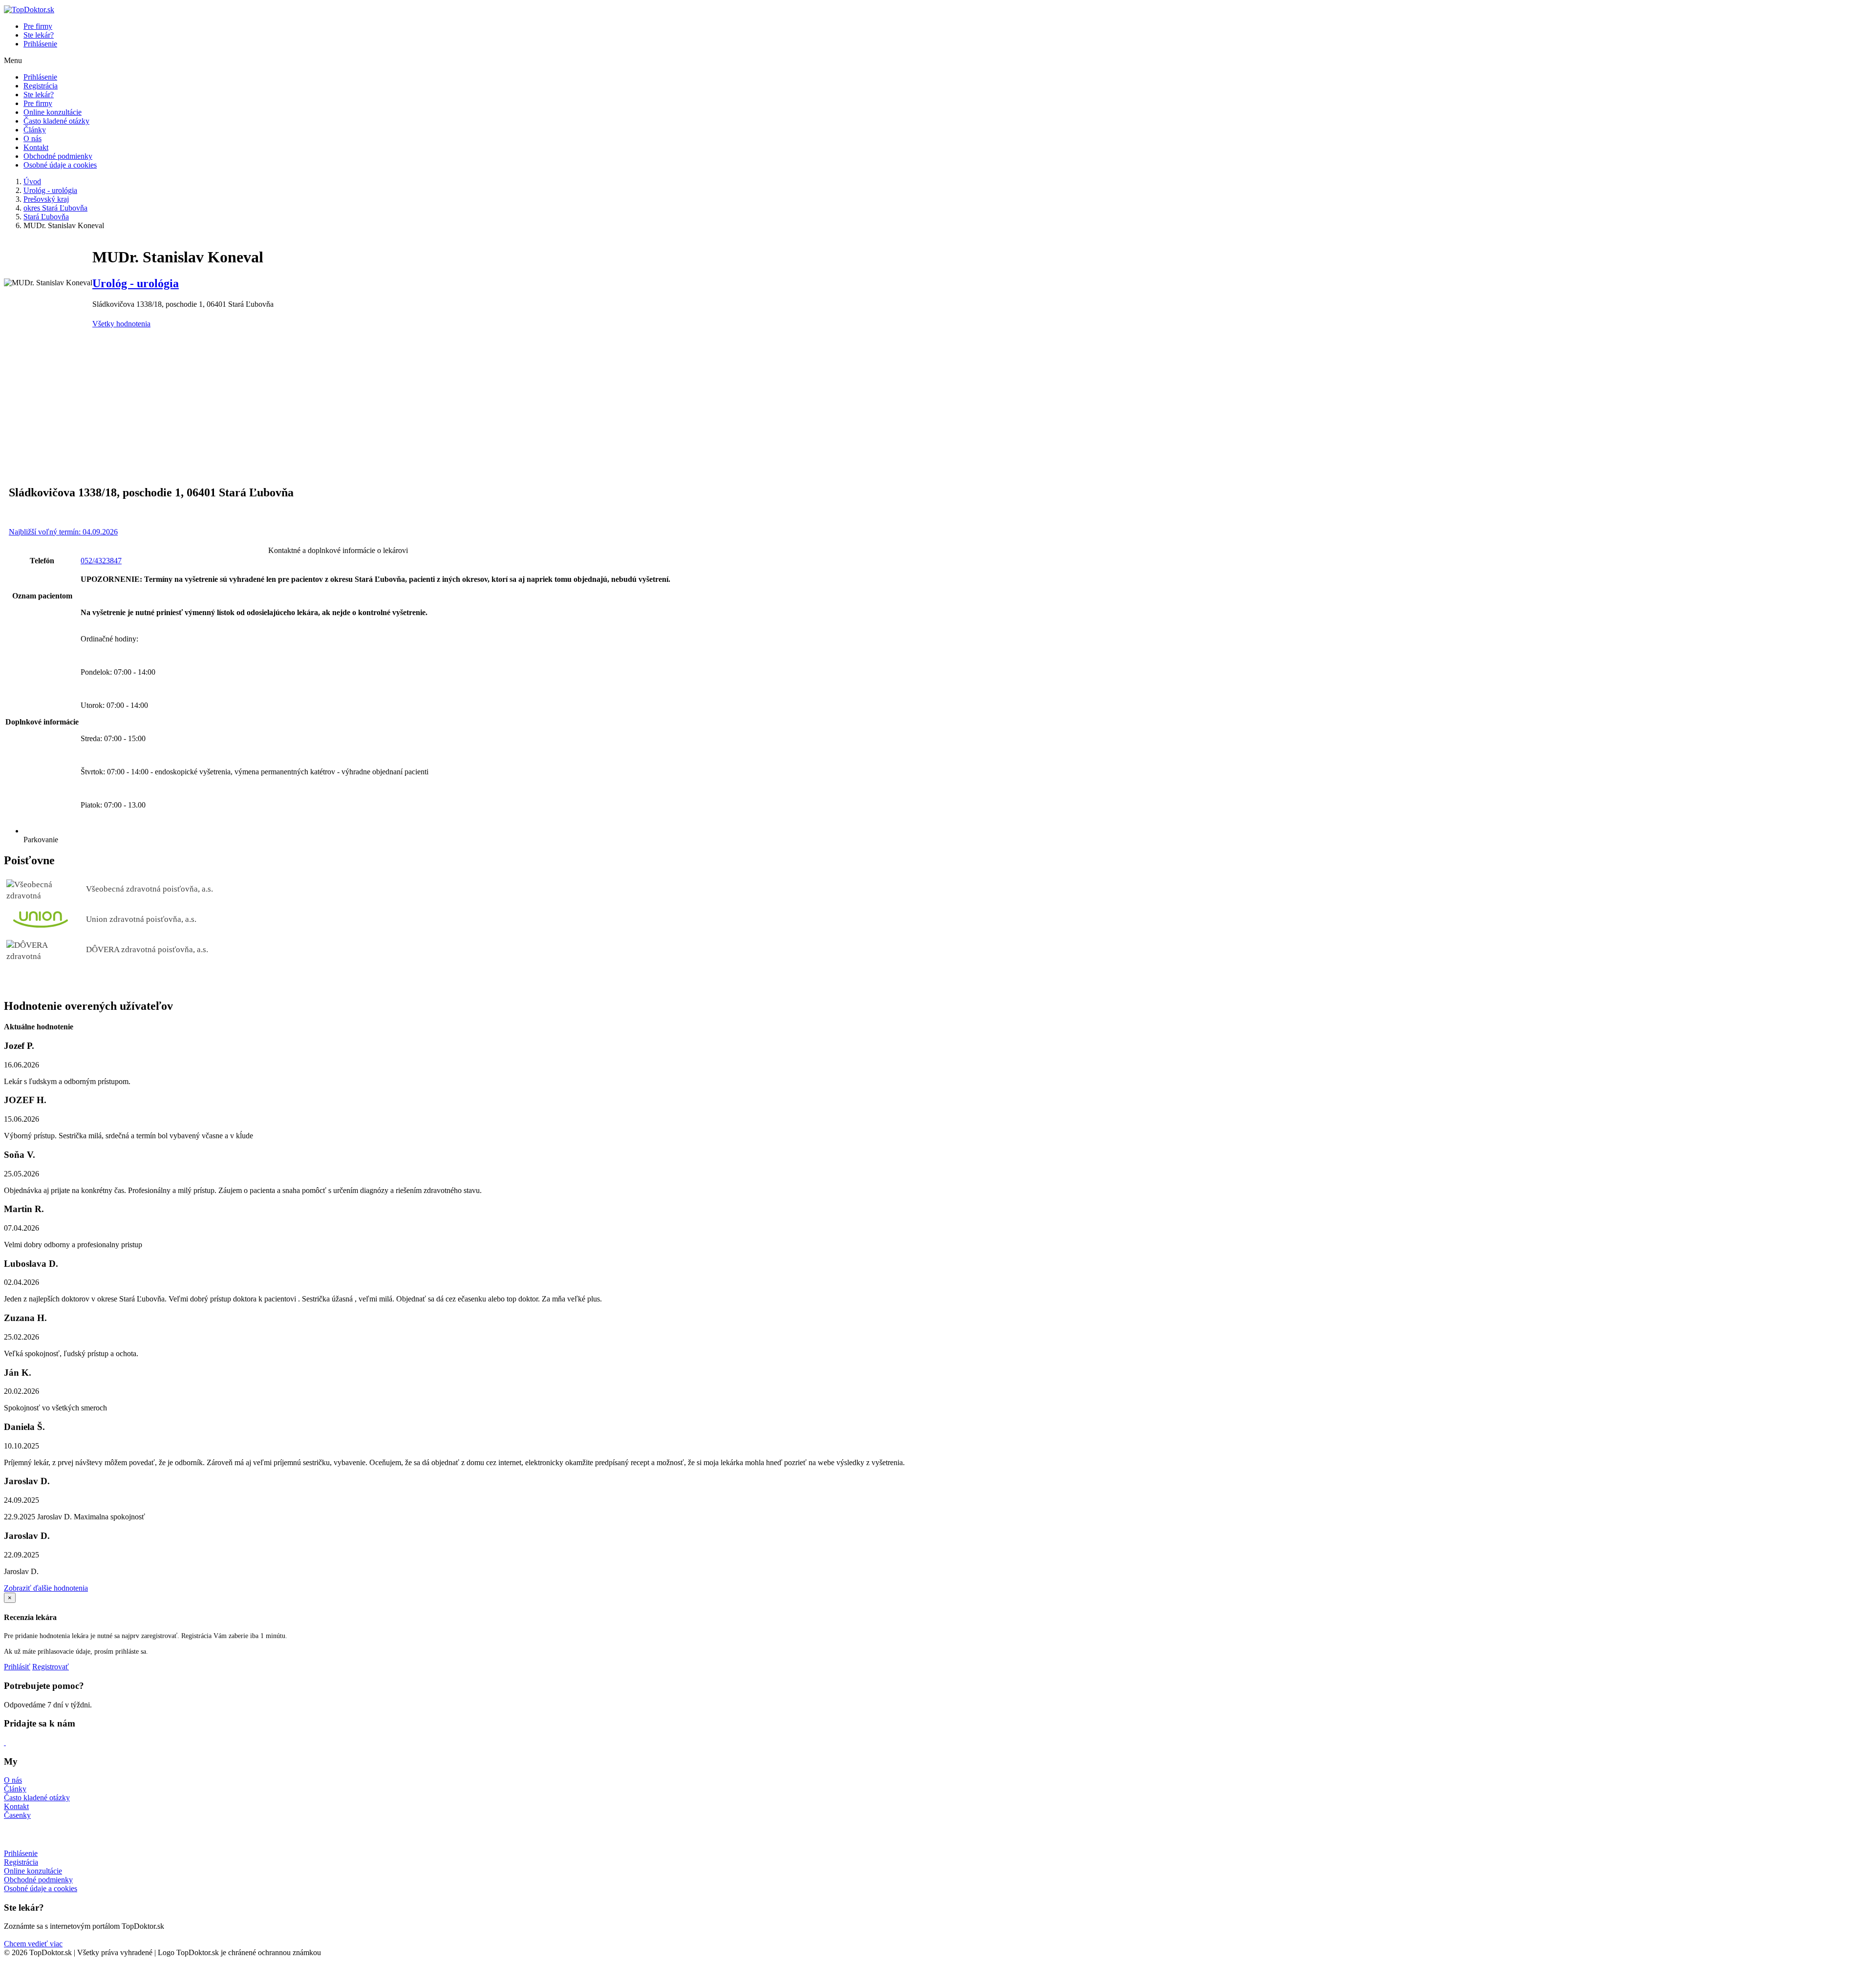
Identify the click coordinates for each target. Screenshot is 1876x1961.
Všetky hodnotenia (121, 324)
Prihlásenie (40, 44)
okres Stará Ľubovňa (55, 208)
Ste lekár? (39, 35)
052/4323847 (101, 561)
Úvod (32, 181)
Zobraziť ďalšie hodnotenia (46, 1588)
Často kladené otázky (56, 121)
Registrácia (41, 86)
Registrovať (51, 1667)
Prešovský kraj (46, 199)
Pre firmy (38, 26)
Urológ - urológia (50, 190)
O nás (32, 139)
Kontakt (36, 147)
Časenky (17, 1815)
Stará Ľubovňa (46, 217)
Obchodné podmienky (58, 156)
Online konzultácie (53, 112)
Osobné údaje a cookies (60, 165)
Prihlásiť (17, 1667)
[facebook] (5, 1742)
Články (35, 130)
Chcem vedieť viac (33, 1944)
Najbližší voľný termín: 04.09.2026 (63, 532)
